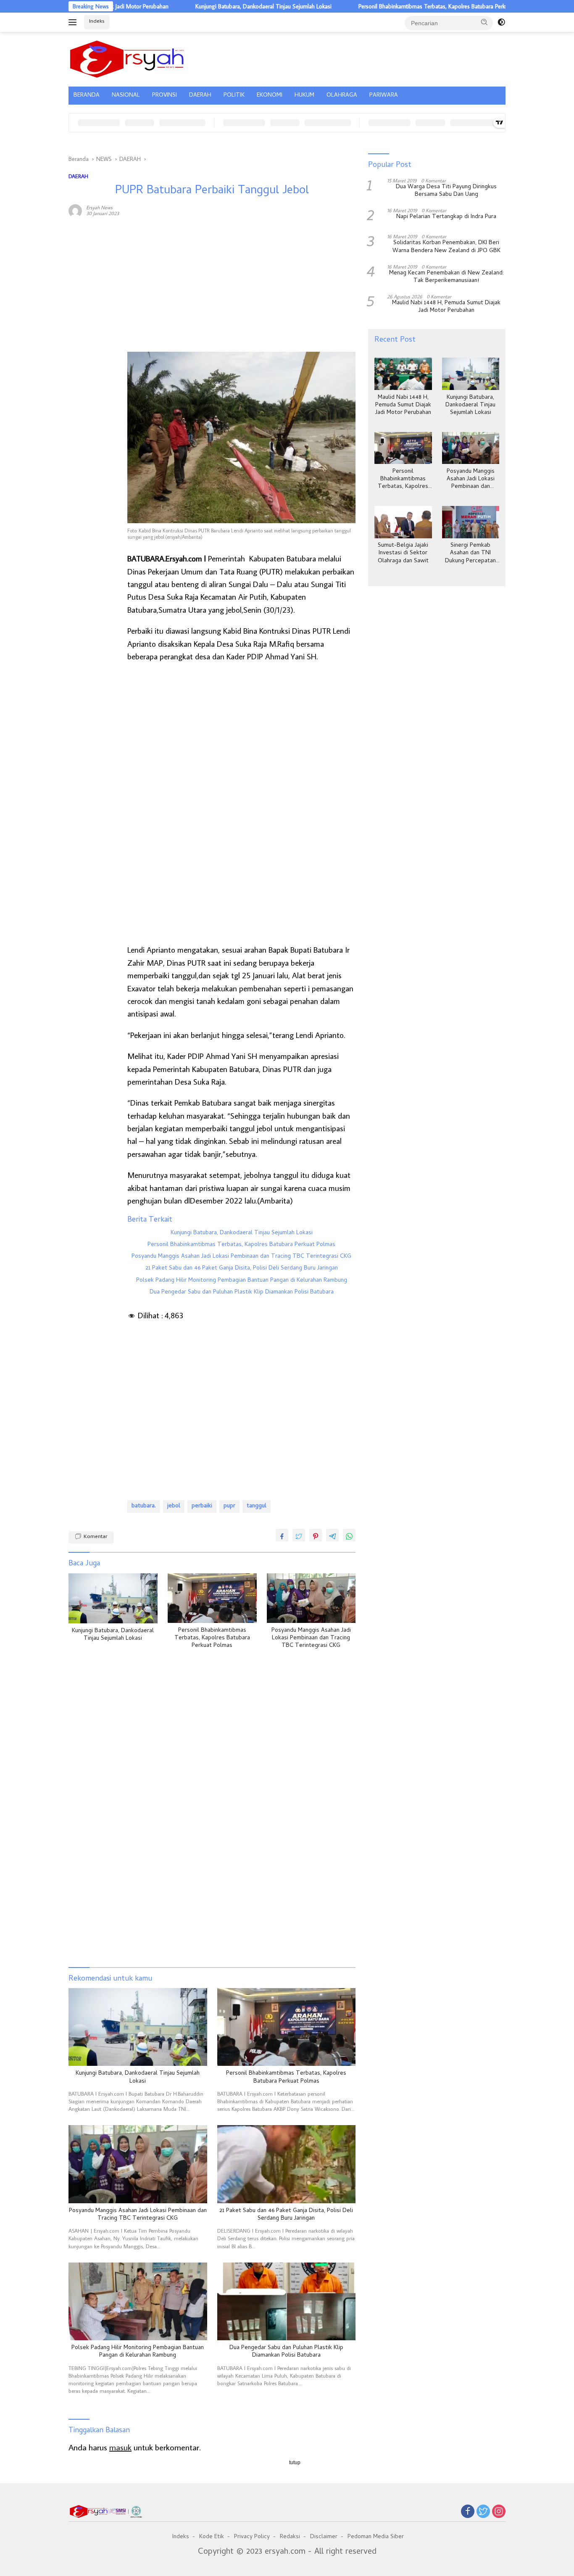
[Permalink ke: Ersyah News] (75, 210)
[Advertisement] (94, 352)
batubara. (144, 1506)
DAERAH (200, 96)
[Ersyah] (127, 58)
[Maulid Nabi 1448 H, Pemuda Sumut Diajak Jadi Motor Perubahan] (403, 374)
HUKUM (304, 96)
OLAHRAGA (342, 96)
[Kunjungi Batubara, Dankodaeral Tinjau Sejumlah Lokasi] (113, 1598)
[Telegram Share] (332, 1535)
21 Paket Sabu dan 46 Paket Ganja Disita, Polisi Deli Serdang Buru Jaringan (242, 1269)
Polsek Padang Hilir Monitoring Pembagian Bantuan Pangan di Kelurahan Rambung (242, 1281)
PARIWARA (384, 96)
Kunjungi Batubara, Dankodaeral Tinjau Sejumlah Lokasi (207, 6)
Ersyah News (99, 207)
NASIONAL (126, 96)
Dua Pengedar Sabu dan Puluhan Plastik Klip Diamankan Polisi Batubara (242, 1293)
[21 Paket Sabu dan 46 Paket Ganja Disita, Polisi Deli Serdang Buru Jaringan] (287, 2164)
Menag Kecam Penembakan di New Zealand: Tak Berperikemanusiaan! (446, 277)
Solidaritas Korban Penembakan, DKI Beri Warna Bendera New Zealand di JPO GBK (446, 248)
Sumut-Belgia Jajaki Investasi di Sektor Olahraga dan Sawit (403, 554)
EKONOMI (270, 96)
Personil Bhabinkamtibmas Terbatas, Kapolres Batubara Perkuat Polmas (388, 6)
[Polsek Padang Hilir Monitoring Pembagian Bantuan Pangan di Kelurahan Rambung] (138, 2301)
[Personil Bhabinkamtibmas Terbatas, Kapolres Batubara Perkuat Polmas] (212, 1598)
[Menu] (74, 22)
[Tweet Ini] (299, 1535)
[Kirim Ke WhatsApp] (349, 1535)
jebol (174, 1506)
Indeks (97, 22)
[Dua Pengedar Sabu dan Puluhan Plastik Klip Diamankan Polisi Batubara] (287, 2301)
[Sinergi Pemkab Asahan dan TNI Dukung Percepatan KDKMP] (471, 522)
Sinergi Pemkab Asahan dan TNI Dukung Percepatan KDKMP (470, 554)
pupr (229, 1506)
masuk (120, 2447)
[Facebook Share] (282, 1535)
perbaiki (202, 1506)
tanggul (257, 1506)
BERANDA (87, 96)
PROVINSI (165, 96)
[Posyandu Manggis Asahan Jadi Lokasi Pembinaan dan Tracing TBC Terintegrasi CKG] (311, 1598)
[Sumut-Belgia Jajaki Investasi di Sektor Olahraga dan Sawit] (403, 522)
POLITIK (234, 96)
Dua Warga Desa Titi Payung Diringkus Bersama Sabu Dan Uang (446, 192)
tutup (295, 2463)
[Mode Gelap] (501, 22)
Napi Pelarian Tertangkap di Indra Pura (446, 218)
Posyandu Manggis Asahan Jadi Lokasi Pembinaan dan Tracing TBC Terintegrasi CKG (241, 1257)
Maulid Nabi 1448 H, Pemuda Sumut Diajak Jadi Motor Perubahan (446, 308)
